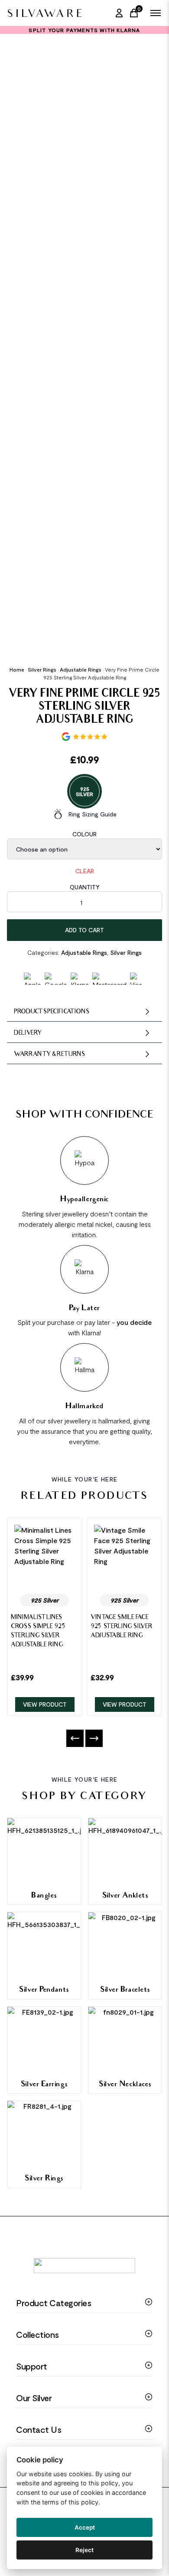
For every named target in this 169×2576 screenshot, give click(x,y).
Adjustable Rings (81, 669)
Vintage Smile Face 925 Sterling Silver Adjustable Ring (121, 1627)
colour (84, 834)
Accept (85, 2527)
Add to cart (84, 930)
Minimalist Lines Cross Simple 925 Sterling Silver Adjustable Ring (38, 1632)
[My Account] (119, 13)
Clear (85, 871)
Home (17, 669)
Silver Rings (42, 669)
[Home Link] (44, 13)
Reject (84, 2550)
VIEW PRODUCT (45, 1704)
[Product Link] (45, 1556)
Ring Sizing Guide (93, 814)
